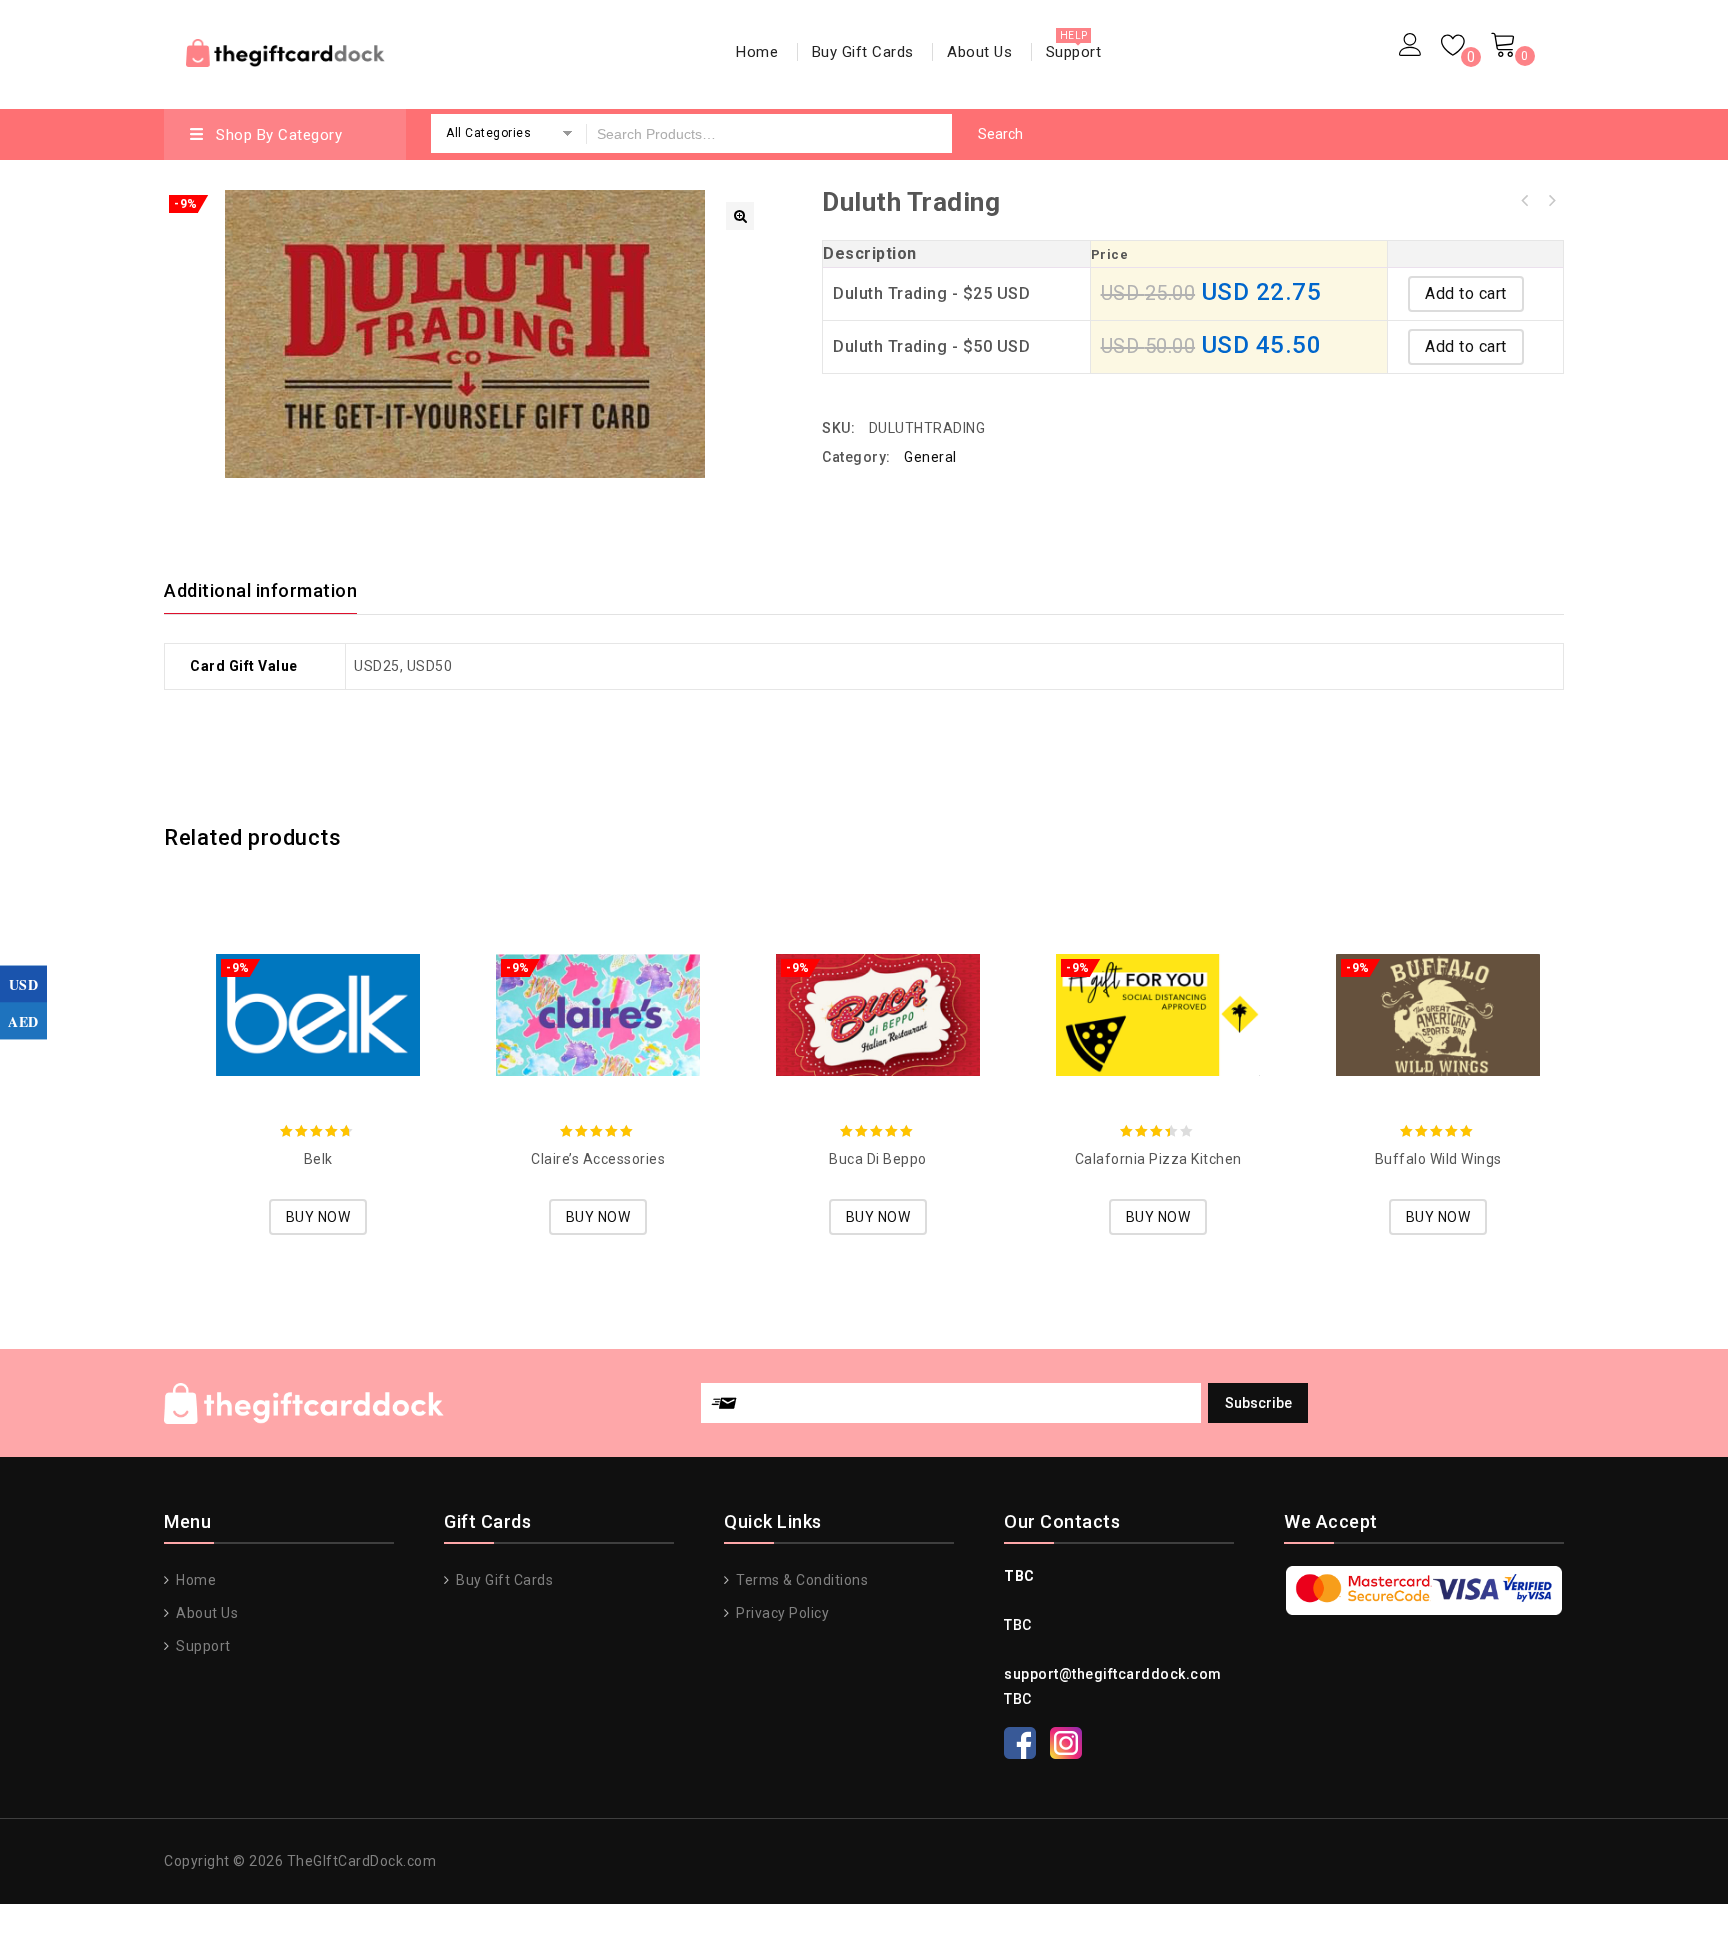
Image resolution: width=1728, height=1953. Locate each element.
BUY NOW (318, 1217)
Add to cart (1466, 293)
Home (757, 52)
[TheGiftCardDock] (285, 50)
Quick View (338, 987)
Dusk (1525, 201)
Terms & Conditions (800, 1580)
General (930, 457)
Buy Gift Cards (863, 52)
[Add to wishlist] (298, 987)
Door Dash (1551, 201)
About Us (979, 52)
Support (1074, 52)
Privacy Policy (781, 1613)
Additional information (260, 590)
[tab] (272, 591)
